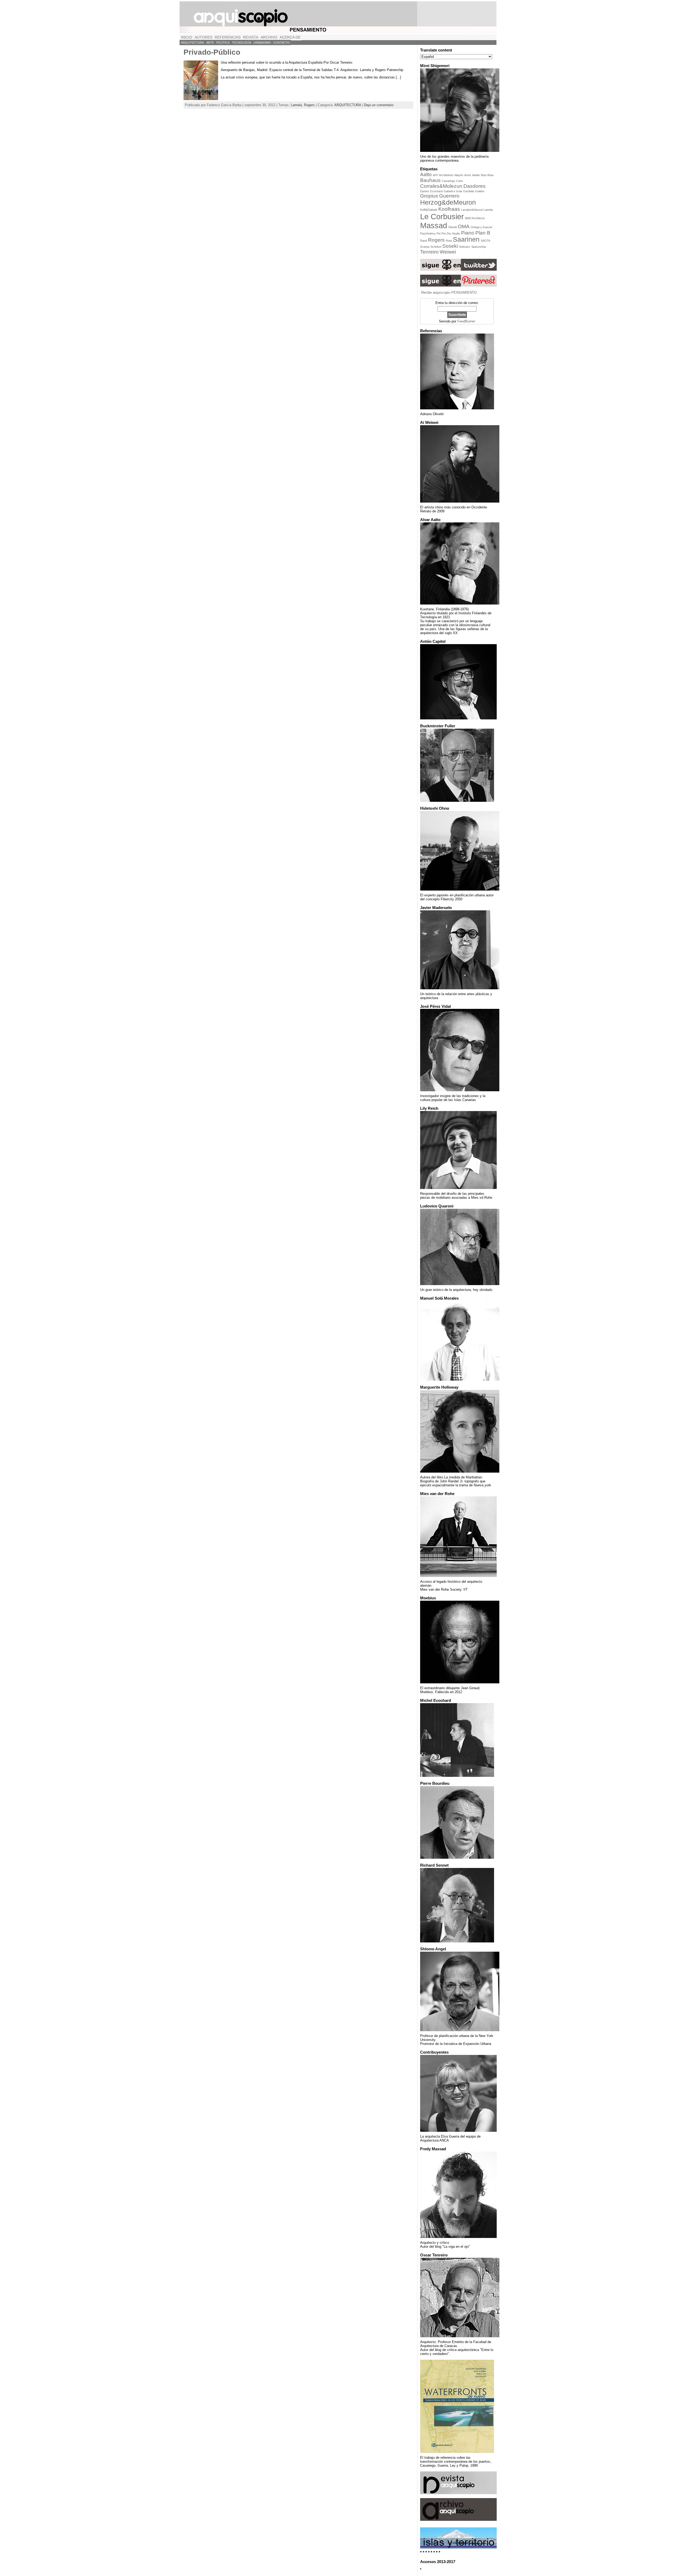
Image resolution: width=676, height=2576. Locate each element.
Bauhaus (430, 180)
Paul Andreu (428, 233)
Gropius (429, 196)
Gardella (469, 191)
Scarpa (425, 247)
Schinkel (436, 247)
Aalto (426, 174)
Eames (425, 191)
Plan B (483, 233)
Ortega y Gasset (481, 227)
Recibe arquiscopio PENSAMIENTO (449, 292)
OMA (464, 226)
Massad (434, 225)
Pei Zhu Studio (451, 233)
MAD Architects (475, 218)
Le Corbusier (442, 216)
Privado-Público (212, 52)
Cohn (459, 181)
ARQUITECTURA (348, 105)
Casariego (448, 181)
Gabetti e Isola (453, 191)
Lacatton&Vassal (472, 210)
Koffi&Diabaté (429, 210)
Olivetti (452, 227)
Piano (468, 233)
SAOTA (485, 241)
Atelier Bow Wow (483, 175)
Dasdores (475, 186)
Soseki (450, 246)
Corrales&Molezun (441, 186)
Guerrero (449, 196)
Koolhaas (449, 209)
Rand (424, 241)
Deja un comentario (379, 105)
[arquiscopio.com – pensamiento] (338, 17)
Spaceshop (479, 247)
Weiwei (448, 252)
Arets (468, 175)
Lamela (296, 105)
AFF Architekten (443, 175)
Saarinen (466, 239)
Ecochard (436, 191)
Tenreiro (429, 252)
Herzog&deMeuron (448, 202)
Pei (438, 233)
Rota (449, 241)
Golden (480, 191)
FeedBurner (466, 321)
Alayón (459, 175)
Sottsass (465, 247)
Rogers (309, 105)
